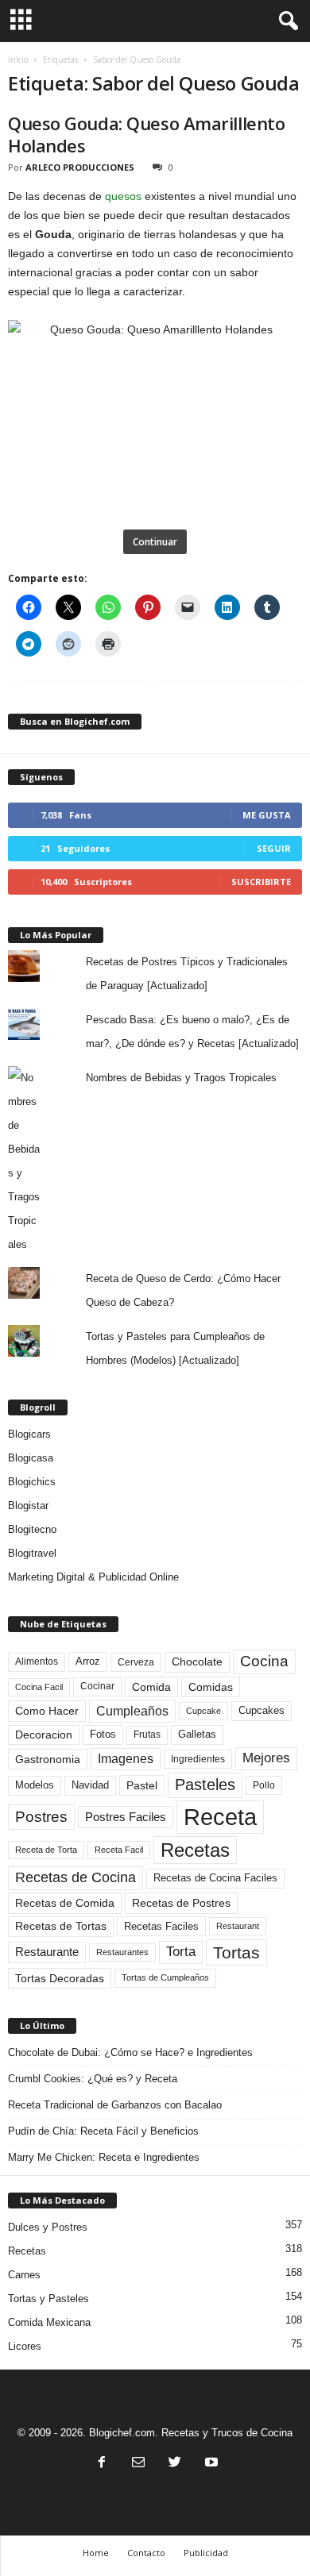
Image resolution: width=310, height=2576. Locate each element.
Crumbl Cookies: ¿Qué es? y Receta (93, 2079)
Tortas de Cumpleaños (165, 1977)
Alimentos (37, 1662)
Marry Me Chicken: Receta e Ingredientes (104, 2157)
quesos (123, 196)
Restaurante (47, 1952)
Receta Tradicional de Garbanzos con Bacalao (115, 2105)
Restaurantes (122, 1952)
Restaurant (238, 1926)
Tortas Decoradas (60, 1978)
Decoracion (44, 1735)
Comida (151, 1687)
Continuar (155, 542)
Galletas (197, 1735)
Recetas (195, 1850)
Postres (41, 1816)
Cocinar (97, 1686)
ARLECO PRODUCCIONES (80, 167)
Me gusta (267, 815)
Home (96, 2553)
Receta (220, 1817)
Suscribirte (261, 882)
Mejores (266, 1758)
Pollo (264, 1785)
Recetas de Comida (65, 1903)
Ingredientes (198, 1759)
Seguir (274, 848)
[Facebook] (102, 2464)
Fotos (103, 1734)
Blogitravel (32, 1553)
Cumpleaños (132, 1711)
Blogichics (32, 1482)
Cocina (264, 1661)
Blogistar (28, 1506)
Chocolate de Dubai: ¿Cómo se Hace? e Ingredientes (130, 2052)
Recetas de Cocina (76, 1877)
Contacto (146, 2553)
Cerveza (136, 1662)
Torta (181, 1952)
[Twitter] (175, 2464)
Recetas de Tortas (61, 1926)
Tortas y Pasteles (48, 2299)
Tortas (236, 1952)
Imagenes (126, 1759)
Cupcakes (262, 1710)
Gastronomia (48, 1759)
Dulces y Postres (48, 2227)
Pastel (142, 1785)
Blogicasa (31, 1458)
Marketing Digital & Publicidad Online (93, 1577)
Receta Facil (119, 1850)
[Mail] (138, 2464)
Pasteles (205, 1785)
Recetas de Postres (181, 1903)
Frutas (147, 1735)
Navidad (90, 1785)
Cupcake (203, 1711)
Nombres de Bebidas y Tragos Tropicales (181, 1078)
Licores (25, 2346)
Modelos (35, 1785)
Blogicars (29, 1434)
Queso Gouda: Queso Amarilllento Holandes (146, 134)
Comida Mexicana (49, 2322)
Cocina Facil (39, 1687)
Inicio (18, 60)
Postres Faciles (126, 1817)
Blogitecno (32, 1529)
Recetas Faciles (161, 1926)
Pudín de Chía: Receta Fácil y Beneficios (103, 2131)
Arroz (88, 1661)
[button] (285, 21)
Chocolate (197, 1662)
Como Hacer (47, 1711)
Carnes (24, 2275)
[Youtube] (210, 2464)
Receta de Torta (46, 1850)
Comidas (211, 1687)
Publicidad (206, 2553)
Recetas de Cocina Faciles (215, 1878)
